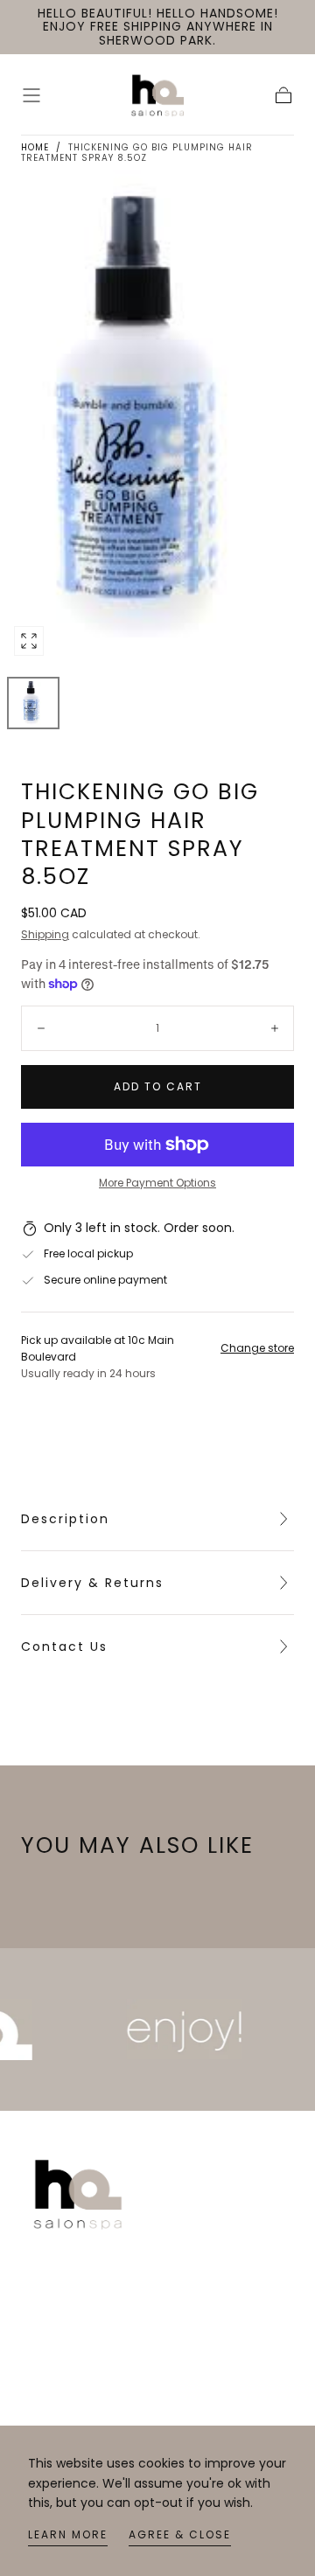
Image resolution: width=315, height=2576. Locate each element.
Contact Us (64, 1647)
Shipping (45, 934)
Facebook (51, 2398)
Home (35, 147)
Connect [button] (52, 2329)
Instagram (52, 2371)
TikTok (40, 2425)
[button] (31, 95)
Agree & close (180, 2534)
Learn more (68, 2534)
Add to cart (158, 1086)
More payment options (157, 1183)
